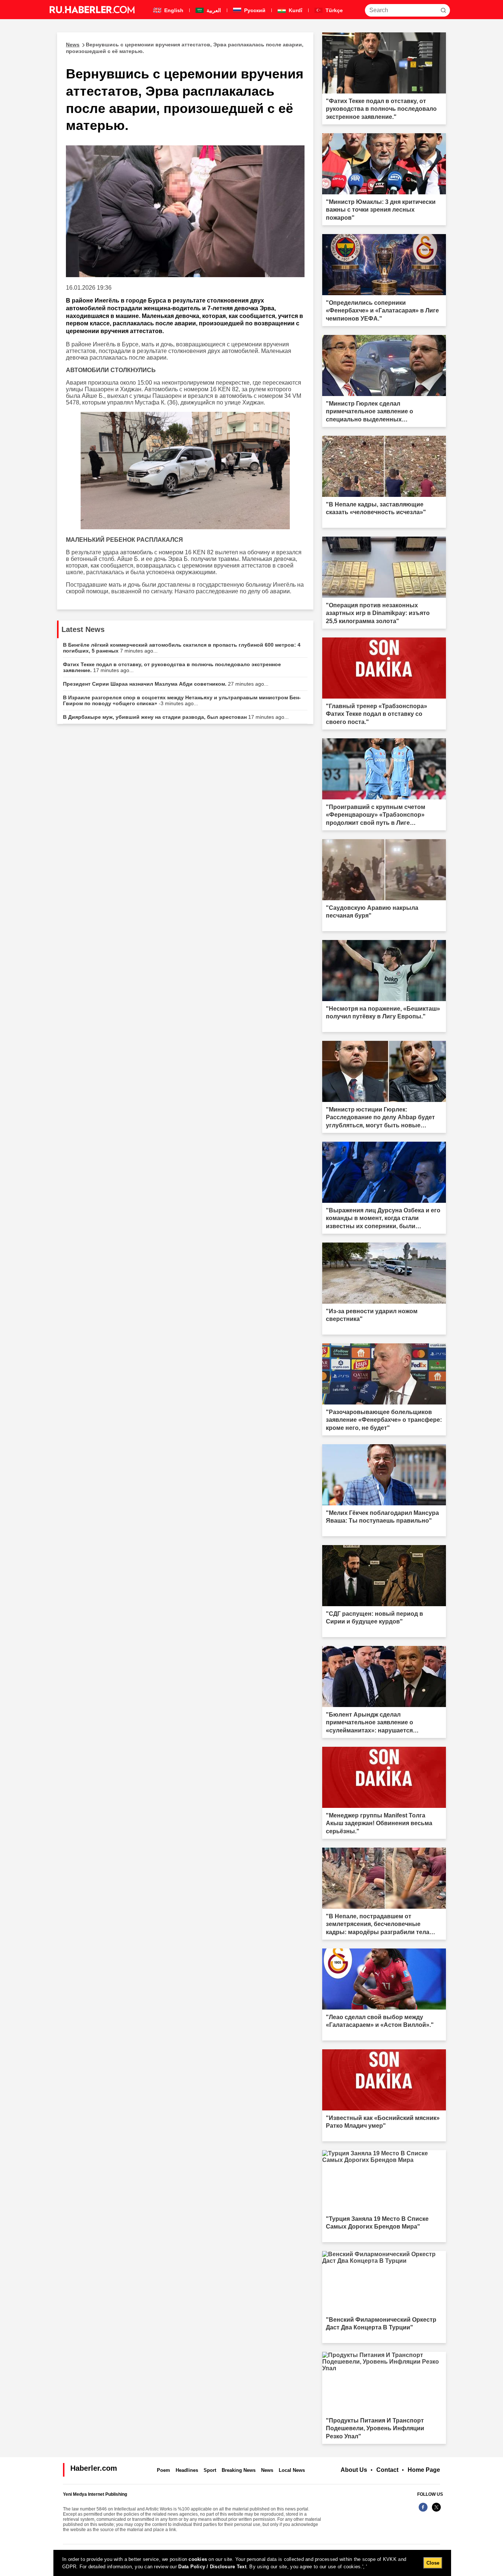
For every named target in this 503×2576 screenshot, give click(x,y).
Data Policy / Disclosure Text (212, 2567)
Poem (163, 2470)
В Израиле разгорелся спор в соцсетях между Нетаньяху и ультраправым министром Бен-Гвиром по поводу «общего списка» (182, 700)
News (267, 2470)
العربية (213, 10)
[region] (252, 2563)
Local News (292, 2470)
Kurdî (295, 10)
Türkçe (333, 10)
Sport (210, 2470)
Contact (387, 2470)
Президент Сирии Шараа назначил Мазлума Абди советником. (166, 684)
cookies (198, 2559)
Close (433, 2563)
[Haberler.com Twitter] (436, 2511)
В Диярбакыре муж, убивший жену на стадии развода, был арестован (176, 717)
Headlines (187, 2470)
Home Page (424, 2470)
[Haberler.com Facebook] (423, 2511)
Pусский (254, 10)
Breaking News (239, 2470)
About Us (354, 2470)
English (173, 10)
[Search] (443, 10)
